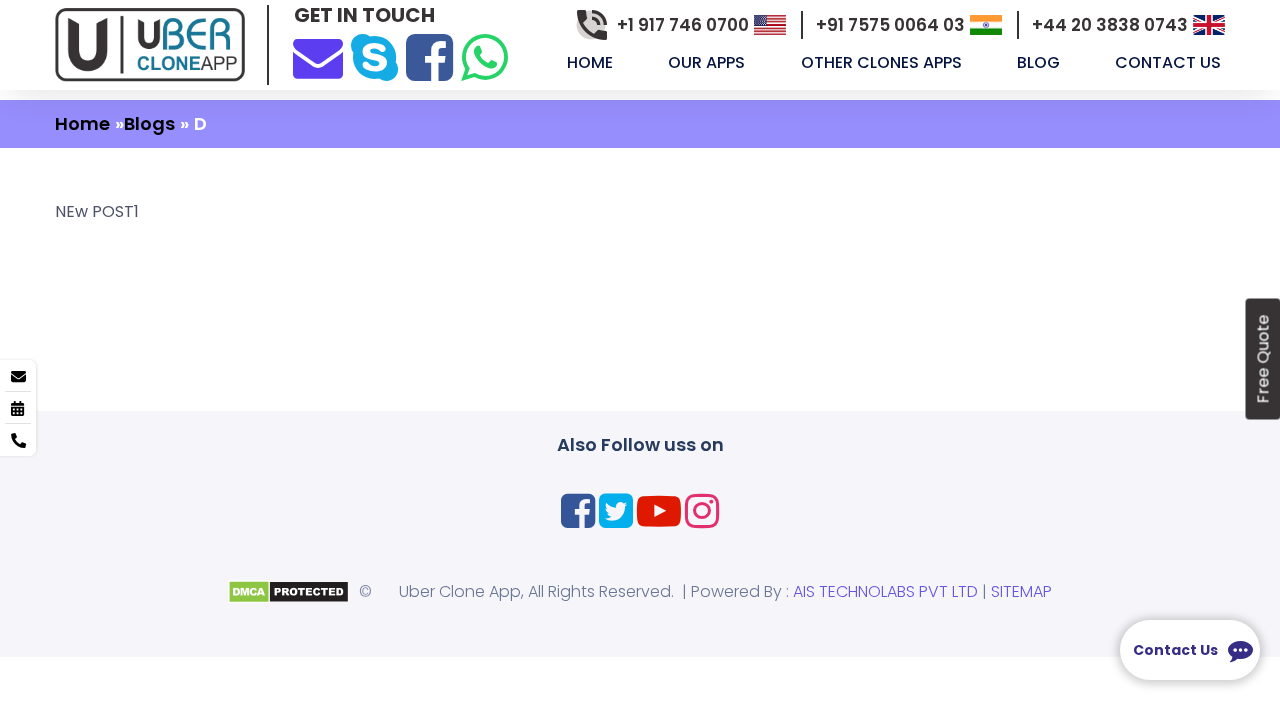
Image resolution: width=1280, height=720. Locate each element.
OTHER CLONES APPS (883, 62)
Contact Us (1170, 62)
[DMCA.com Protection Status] (288, 590)
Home (592, 62)
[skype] (374, 57)
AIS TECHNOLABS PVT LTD (885, 591)
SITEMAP (1021, 591)
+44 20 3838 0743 (1110, 25)
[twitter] (616, 511)
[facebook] (429, 57)
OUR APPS (708, 62)
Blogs (149, 123)
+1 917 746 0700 (683, 25)
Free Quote (1262, 359)
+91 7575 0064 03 (890, 25)
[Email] (318, 55)
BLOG (1040, 62)
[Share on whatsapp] (484, 57)
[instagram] (702, 511)
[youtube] (659, 511)
